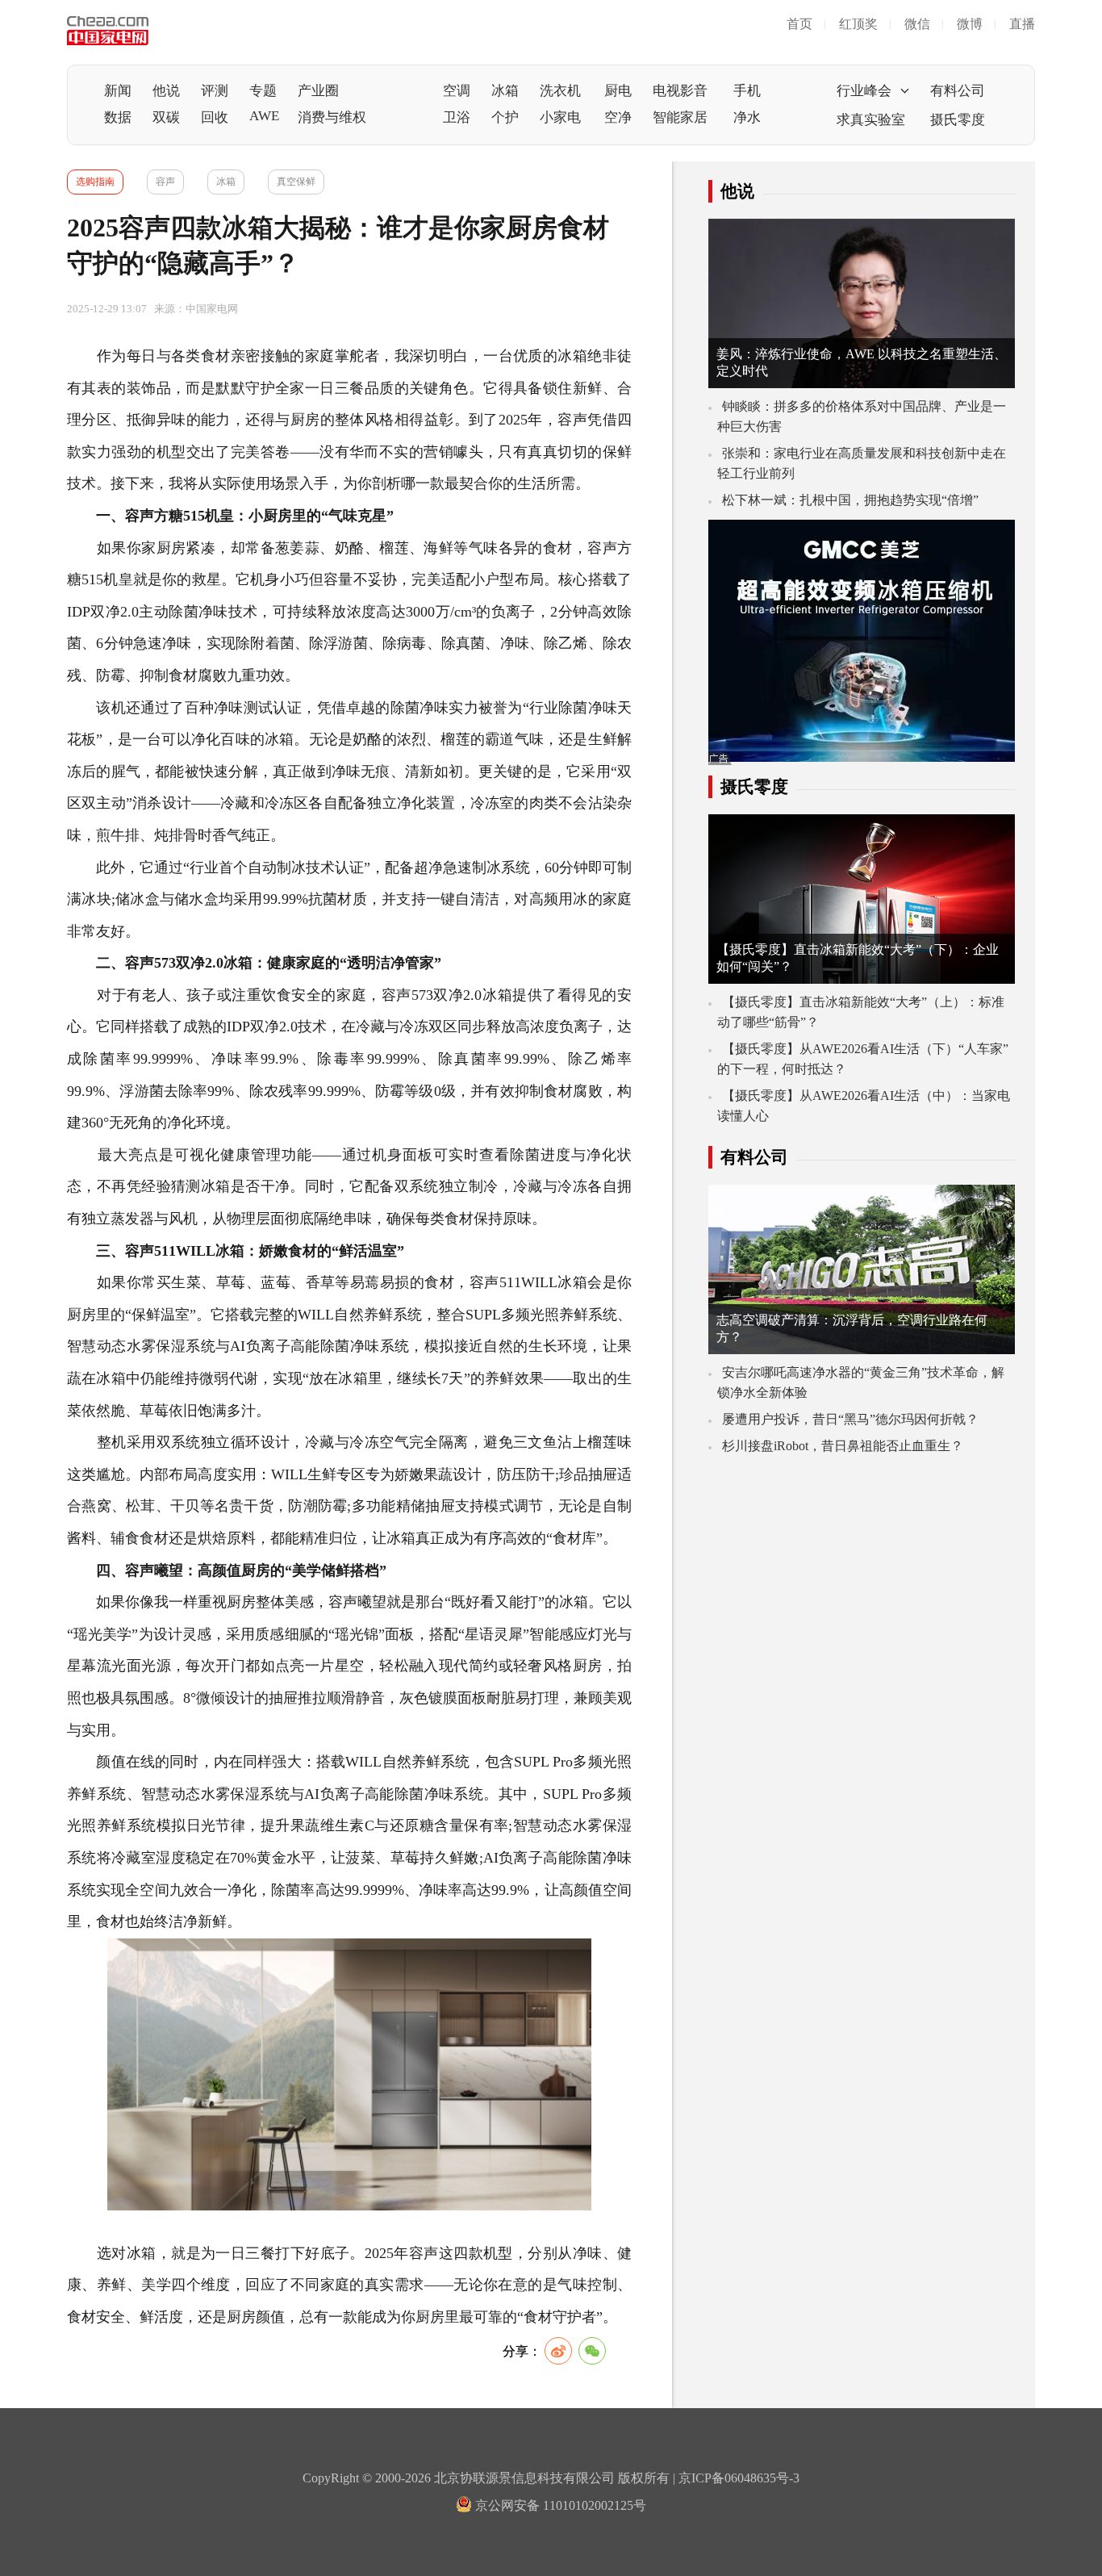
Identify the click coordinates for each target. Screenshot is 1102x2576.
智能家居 (680, 117)
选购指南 (95, 182)
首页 (799, 24)
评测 (215, 91)
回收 (215, 117)
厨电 (618, 91)
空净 (618, 117)
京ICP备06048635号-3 (739, 2478)
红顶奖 (858, 24)
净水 (747, 117)
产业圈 (318, 91)
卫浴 (457, 117)
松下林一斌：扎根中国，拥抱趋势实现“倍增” (850, 500)
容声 (165, 182)
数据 (118, 117)
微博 (970, 24)
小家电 (560, 117)
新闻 (118, 91)
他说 (166, 91)
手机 (747, 91)
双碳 (166, 117)
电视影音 (680, 91)
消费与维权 (332, 117)
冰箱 (505, 91)
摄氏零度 (958, 120)
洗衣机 (560, 91)
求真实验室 (871, 120)
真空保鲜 (296, 182)
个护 (505, 117)
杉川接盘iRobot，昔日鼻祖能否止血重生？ (843, 1446)
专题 (263, 91)
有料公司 (958, 91)
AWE (264, 116)
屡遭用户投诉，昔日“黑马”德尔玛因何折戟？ (850, 1419)
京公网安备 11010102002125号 (559, 2505)
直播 (1022, 24)
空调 (457, 91)
